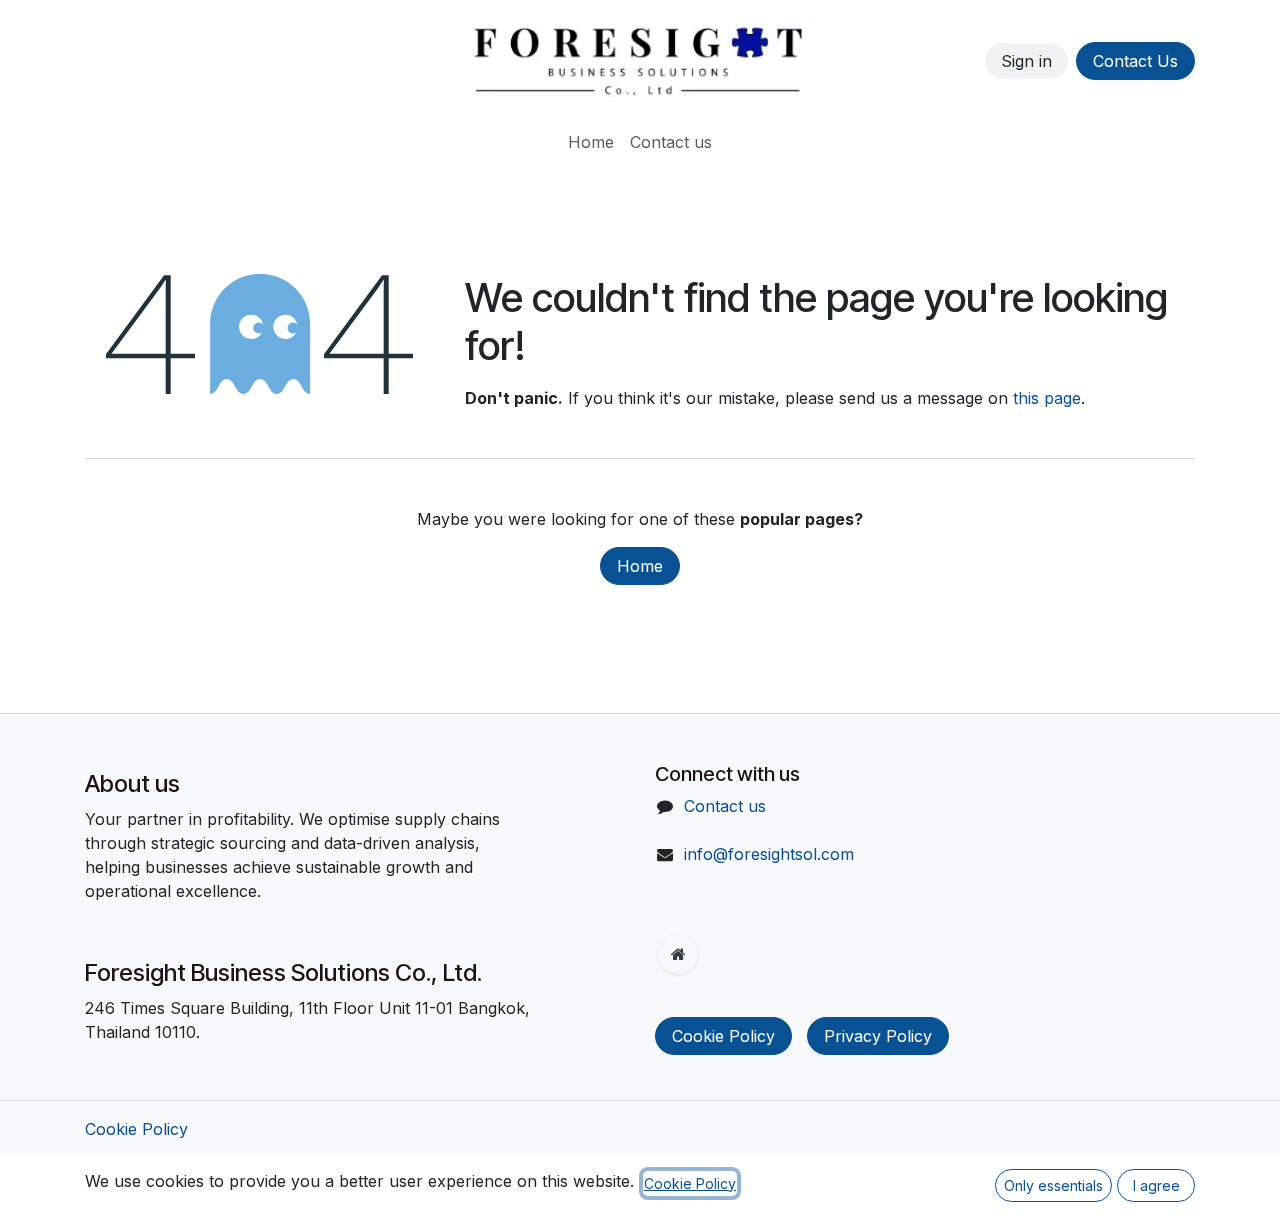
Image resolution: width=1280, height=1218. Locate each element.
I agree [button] (1156, 1185)
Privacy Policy (878, 1036)
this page (1047, 398)
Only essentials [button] (1053, 1185)
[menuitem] (591, 142)
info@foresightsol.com (769, 854)
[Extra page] (678, 954)
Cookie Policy (723, 1036)
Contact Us (1135, 61)
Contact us (725, 806)
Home (640, 566)
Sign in (1026, 61)
